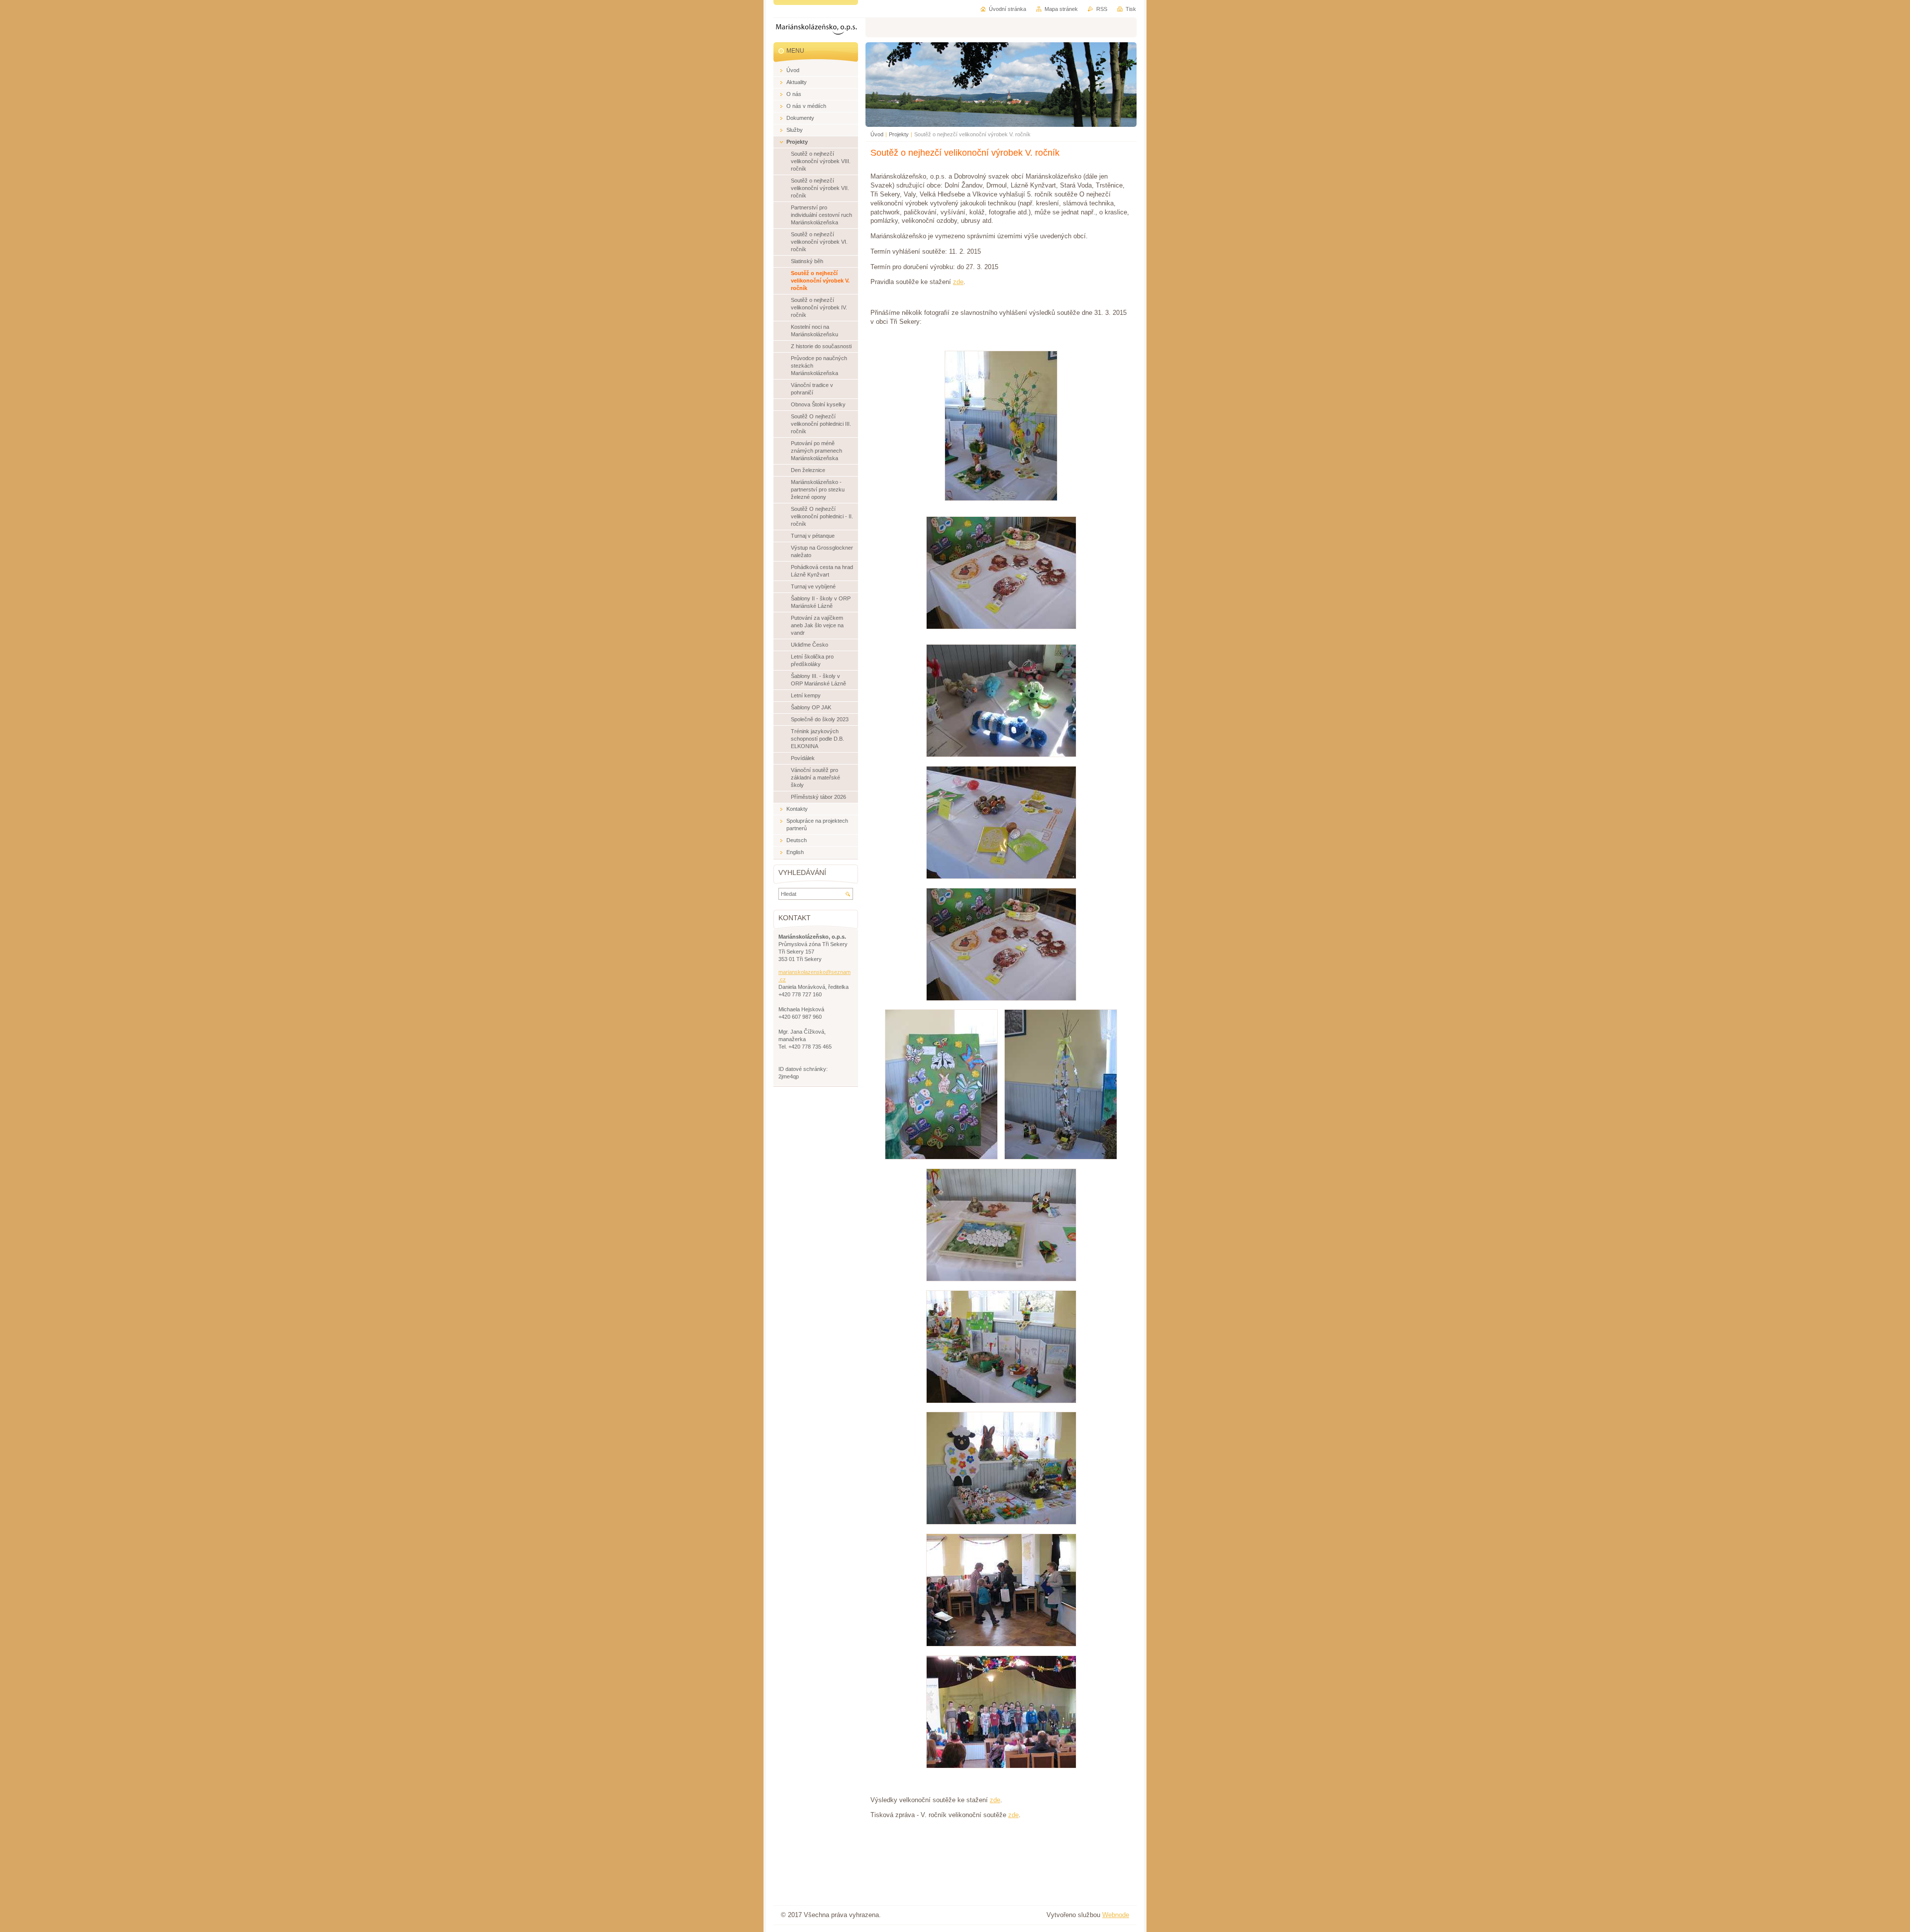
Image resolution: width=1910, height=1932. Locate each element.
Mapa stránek (1061, 9)
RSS (1102, 9)
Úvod (877, 134)
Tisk (1131, 9)
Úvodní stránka (1007, 9)
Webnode (1116, 1915)
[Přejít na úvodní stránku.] (816, 31)
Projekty (899, 134)
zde (958, 282)
